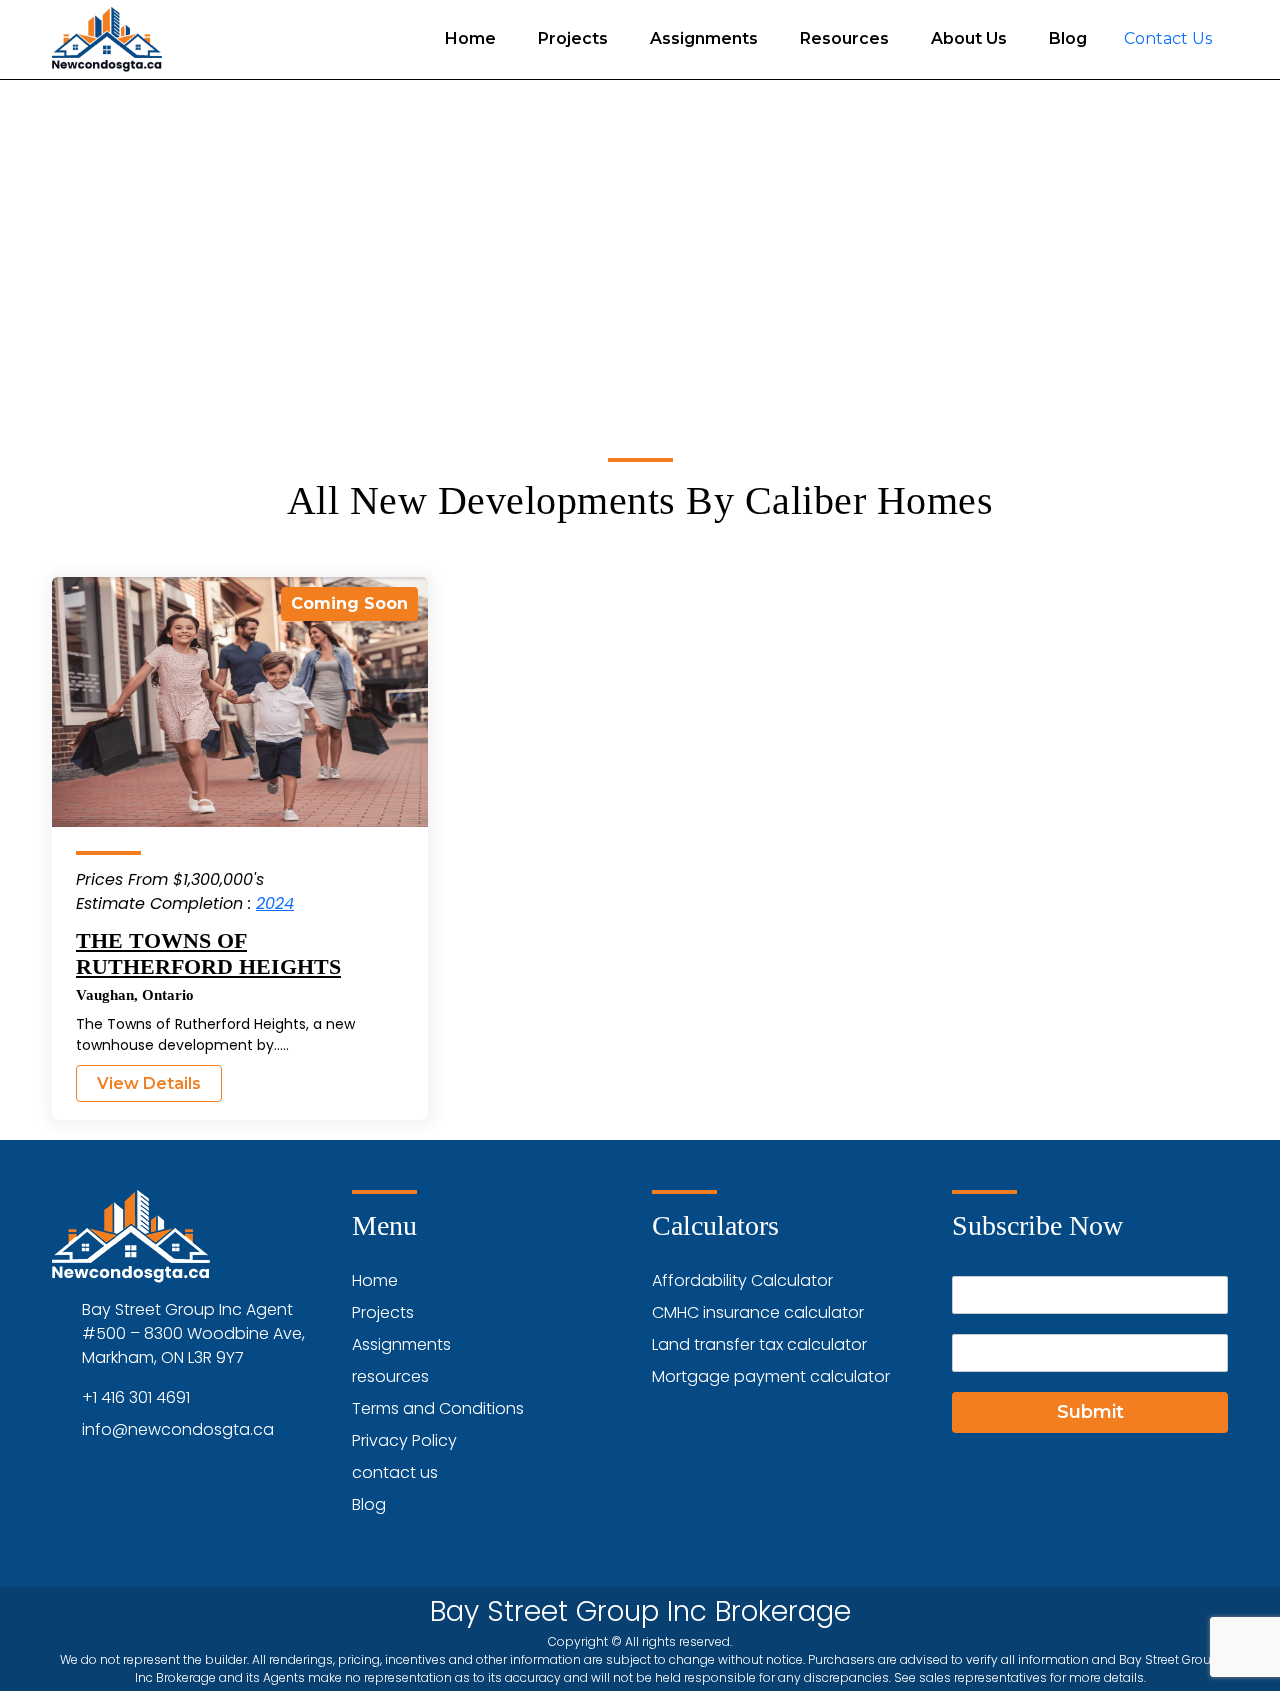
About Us (969, 38)
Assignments (704, 38)
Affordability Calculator (742, 1280)
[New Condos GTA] (107, 39)
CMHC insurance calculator (758, 1312)
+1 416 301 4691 (136, 1397)
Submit (1090, 1412)
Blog (1068, 38)
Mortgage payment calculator (771, 1376)
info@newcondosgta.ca (178, 1429)
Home (470, 38)
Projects (573, 38)
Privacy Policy (404, 1440)
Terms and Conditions (438, 1408)
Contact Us (1168, 38)
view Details (149, 1083)
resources (390, 1376)
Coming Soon (349, 603)
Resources (844, 38)
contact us (395, 1472)
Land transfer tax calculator (759, 1344)
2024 (275, 903)
